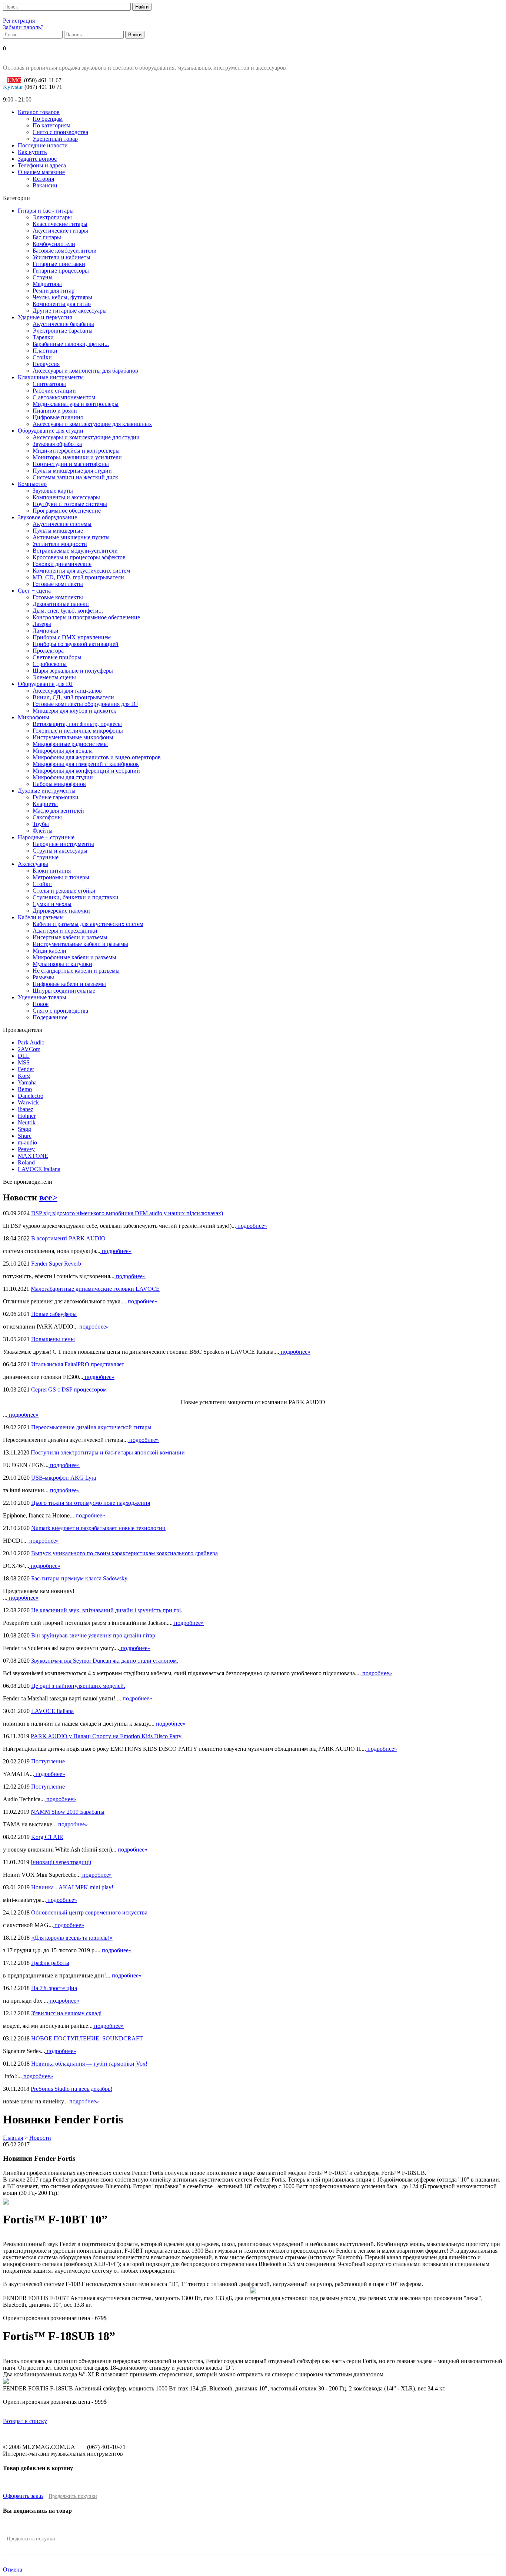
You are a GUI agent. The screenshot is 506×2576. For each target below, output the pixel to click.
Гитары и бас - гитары (46, 211)
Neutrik (27, 1122)
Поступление (48, 1761)
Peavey (26, 1149)
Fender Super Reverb (56, 1264)
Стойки (42, 357)
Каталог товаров (39, 112)
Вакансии (45, 185)
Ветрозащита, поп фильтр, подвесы (77, 724)
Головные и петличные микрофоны (78, 731)
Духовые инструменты (47, 791)
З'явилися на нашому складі (66, 2013)
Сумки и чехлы (52, 904)
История (43, 179)
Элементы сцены (54, 677)
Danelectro (31, 1096)
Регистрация (19, 21)
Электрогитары (52, 217)
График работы (50, 1963)
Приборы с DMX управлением (72, 637)
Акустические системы (62, 524)
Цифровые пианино (58, 417)
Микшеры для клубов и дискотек (74, 711)
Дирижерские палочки (61, 911)
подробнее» (252, 1226)
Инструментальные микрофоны (73, 737)
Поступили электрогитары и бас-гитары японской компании (108, 1452)
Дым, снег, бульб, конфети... (68, 611)
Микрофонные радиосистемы (70, 744)
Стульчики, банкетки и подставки (76, 897)
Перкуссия (46, 364)
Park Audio (31, 1042)
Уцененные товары (42, 997)
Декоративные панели (61, 604)
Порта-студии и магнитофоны (71, 464)
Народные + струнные (46, 837)
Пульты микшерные (58, 531)
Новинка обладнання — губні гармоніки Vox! (89, 2064)
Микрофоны (34, 717)
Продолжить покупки (73, 2496)
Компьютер (32, 484)
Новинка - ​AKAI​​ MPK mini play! (72, 1887)
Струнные (46, 857)
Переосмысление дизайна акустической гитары (91, 1427)
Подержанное (50, 1017)
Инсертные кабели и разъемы (70, 937)
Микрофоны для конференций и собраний (86, 771)
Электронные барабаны (63, 331)
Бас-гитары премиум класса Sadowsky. (80, 1578)
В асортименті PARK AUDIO (68, 1238)
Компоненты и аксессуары (66, 497)
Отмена (13, 2570)
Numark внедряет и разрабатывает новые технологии (98, 1528)
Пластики (45, 351)
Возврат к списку (25, 2421)
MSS (24, 1062)
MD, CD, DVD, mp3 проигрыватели (78, 577)
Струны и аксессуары (60, 851)
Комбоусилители (54, 244)
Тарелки (43, 337)
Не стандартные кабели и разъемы (76, 971)
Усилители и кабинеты (61, 257)
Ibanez (26, 1109)
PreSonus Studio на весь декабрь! (71, 2089)
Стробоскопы (50, 664)
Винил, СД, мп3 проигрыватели (73, 697)
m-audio (27, 1142)
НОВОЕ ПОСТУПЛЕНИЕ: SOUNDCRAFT (87, 2038)
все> (48, 1197)
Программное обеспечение (67, 511)
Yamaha (27, 1082)
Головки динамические (62, 564)
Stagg (24, 1129)
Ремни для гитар (54, 291)
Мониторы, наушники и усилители (77, 457)
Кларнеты (45, 804)
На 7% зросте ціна (54, 1988)
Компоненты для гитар (62, 304)
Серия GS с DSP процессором (69, 1389)
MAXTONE (33, 1156)
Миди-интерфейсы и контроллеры (76, 451)
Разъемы (43, 977)
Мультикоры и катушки (62, 964)
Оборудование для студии (51, 431)
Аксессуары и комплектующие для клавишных (92, 424)
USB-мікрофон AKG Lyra (64, 1478)
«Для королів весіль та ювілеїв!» (72, 1938)
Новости (40, 2138)
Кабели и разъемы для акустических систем (88, 924)
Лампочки (46, 631)
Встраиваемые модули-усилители (75, 551)
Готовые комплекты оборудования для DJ (85, 704)
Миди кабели (49, 951)
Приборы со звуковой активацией (76, 644)
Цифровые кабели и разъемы (69, 984)
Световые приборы (57, 657)
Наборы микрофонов (59, 784)
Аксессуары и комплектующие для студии (86, 437)
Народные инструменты (63, 844)
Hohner (27, 1116)
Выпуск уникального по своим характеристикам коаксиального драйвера (124, 1553)
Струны (43, 277)
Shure (25, 1136)
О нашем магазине (41, 172)
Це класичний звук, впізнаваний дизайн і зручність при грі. (107, 1610)
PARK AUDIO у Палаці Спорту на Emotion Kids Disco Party (106, 1736)
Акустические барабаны (63, 324)
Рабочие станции (54, 391)
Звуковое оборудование (47, 517)
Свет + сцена (34, 591)
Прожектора (48, 651)
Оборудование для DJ (45, 684)
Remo (25, 1089)
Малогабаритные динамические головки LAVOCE (95, 1289)
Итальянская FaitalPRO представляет (78, 1364)
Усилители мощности (60, 544)
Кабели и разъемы (41, 917)
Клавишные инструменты (51, 377)
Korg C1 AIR (47, 1837)
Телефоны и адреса (42, 165)
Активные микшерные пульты (71, 537)
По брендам (48, 119)
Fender (26, 1069)
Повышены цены (53, 1339)
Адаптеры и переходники (65, 931)
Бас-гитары (47, 237)
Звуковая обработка (57, 444)
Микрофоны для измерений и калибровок (86, 764)
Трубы (41, 824)
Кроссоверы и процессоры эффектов (79, 557)
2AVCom (29, 1049)
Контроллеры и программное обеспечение (86, 617)
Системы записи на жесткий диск (75, 477)
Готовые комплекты (58, 584)
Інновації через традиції (61, 1862)
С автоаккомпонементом (64, 397)
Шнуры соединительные (64, 991)
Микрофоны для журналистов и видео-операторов (97, 757)
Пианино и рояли (55, 411)
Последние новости (43, 145)
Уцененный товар (55, 139)
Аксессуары (33, 864)
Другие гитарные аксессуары (70, 311)
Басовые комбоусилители (65, 251)
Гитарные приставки (59, 264)
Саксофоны (47, 817)
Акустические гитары (60, 231)
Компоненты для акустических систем (81, 571)
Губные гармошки (56, 797)
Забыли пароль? (23, 27)
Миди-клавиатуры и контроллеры (76, 404)
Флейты (43, 831)
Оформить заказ (23, 2496)
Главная (13, 2138)
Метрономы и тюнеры (61, 877)
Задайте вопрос (37, 159)
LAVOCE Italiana (39, 1169)
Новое (41, 1004)
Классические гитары (60, 224)
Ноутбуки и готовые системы (70, 504)
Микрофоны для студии (63, 777)
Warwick (28, 1102)
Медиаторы (47, 284)
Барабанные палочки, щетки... (71, 344)
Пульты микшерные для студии (72, 471)
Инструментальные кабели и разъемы (80, 944)
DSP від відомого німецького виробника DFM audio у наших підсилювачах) (127, 1213)
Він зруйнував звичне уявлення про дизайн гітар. (94, 1635)
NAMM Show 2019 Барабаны (68, 1812)
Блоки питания (52, 871)
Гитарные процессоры (61, 271)
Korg (24, 1076)
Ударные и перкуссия (45, 317)
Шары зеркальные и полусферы (73, 671)
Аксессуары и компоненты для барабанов (85, 371)
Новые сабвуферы (54, 1314)
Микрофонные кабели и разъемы (74, 957)
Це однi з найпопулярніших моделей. (78, 1686)
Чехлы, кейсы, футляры (62, 297)
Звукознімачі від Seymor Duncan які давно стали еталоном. (105, 1661)
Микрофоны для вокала (63, 751)
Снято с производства (60, 132)
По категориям (51, 125)
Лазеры (42, 624)
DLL (24, 1056)
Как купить (32, 152)
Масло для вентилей (58, 811)
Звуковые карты (53, 491)
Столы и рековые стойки (64, 891)
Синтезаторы (49, 384)
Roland (26, 1162)
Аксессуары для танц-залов (67, 691)
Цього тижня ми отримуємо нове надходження (91, 1503)
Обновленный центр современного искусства (89, 1912)
